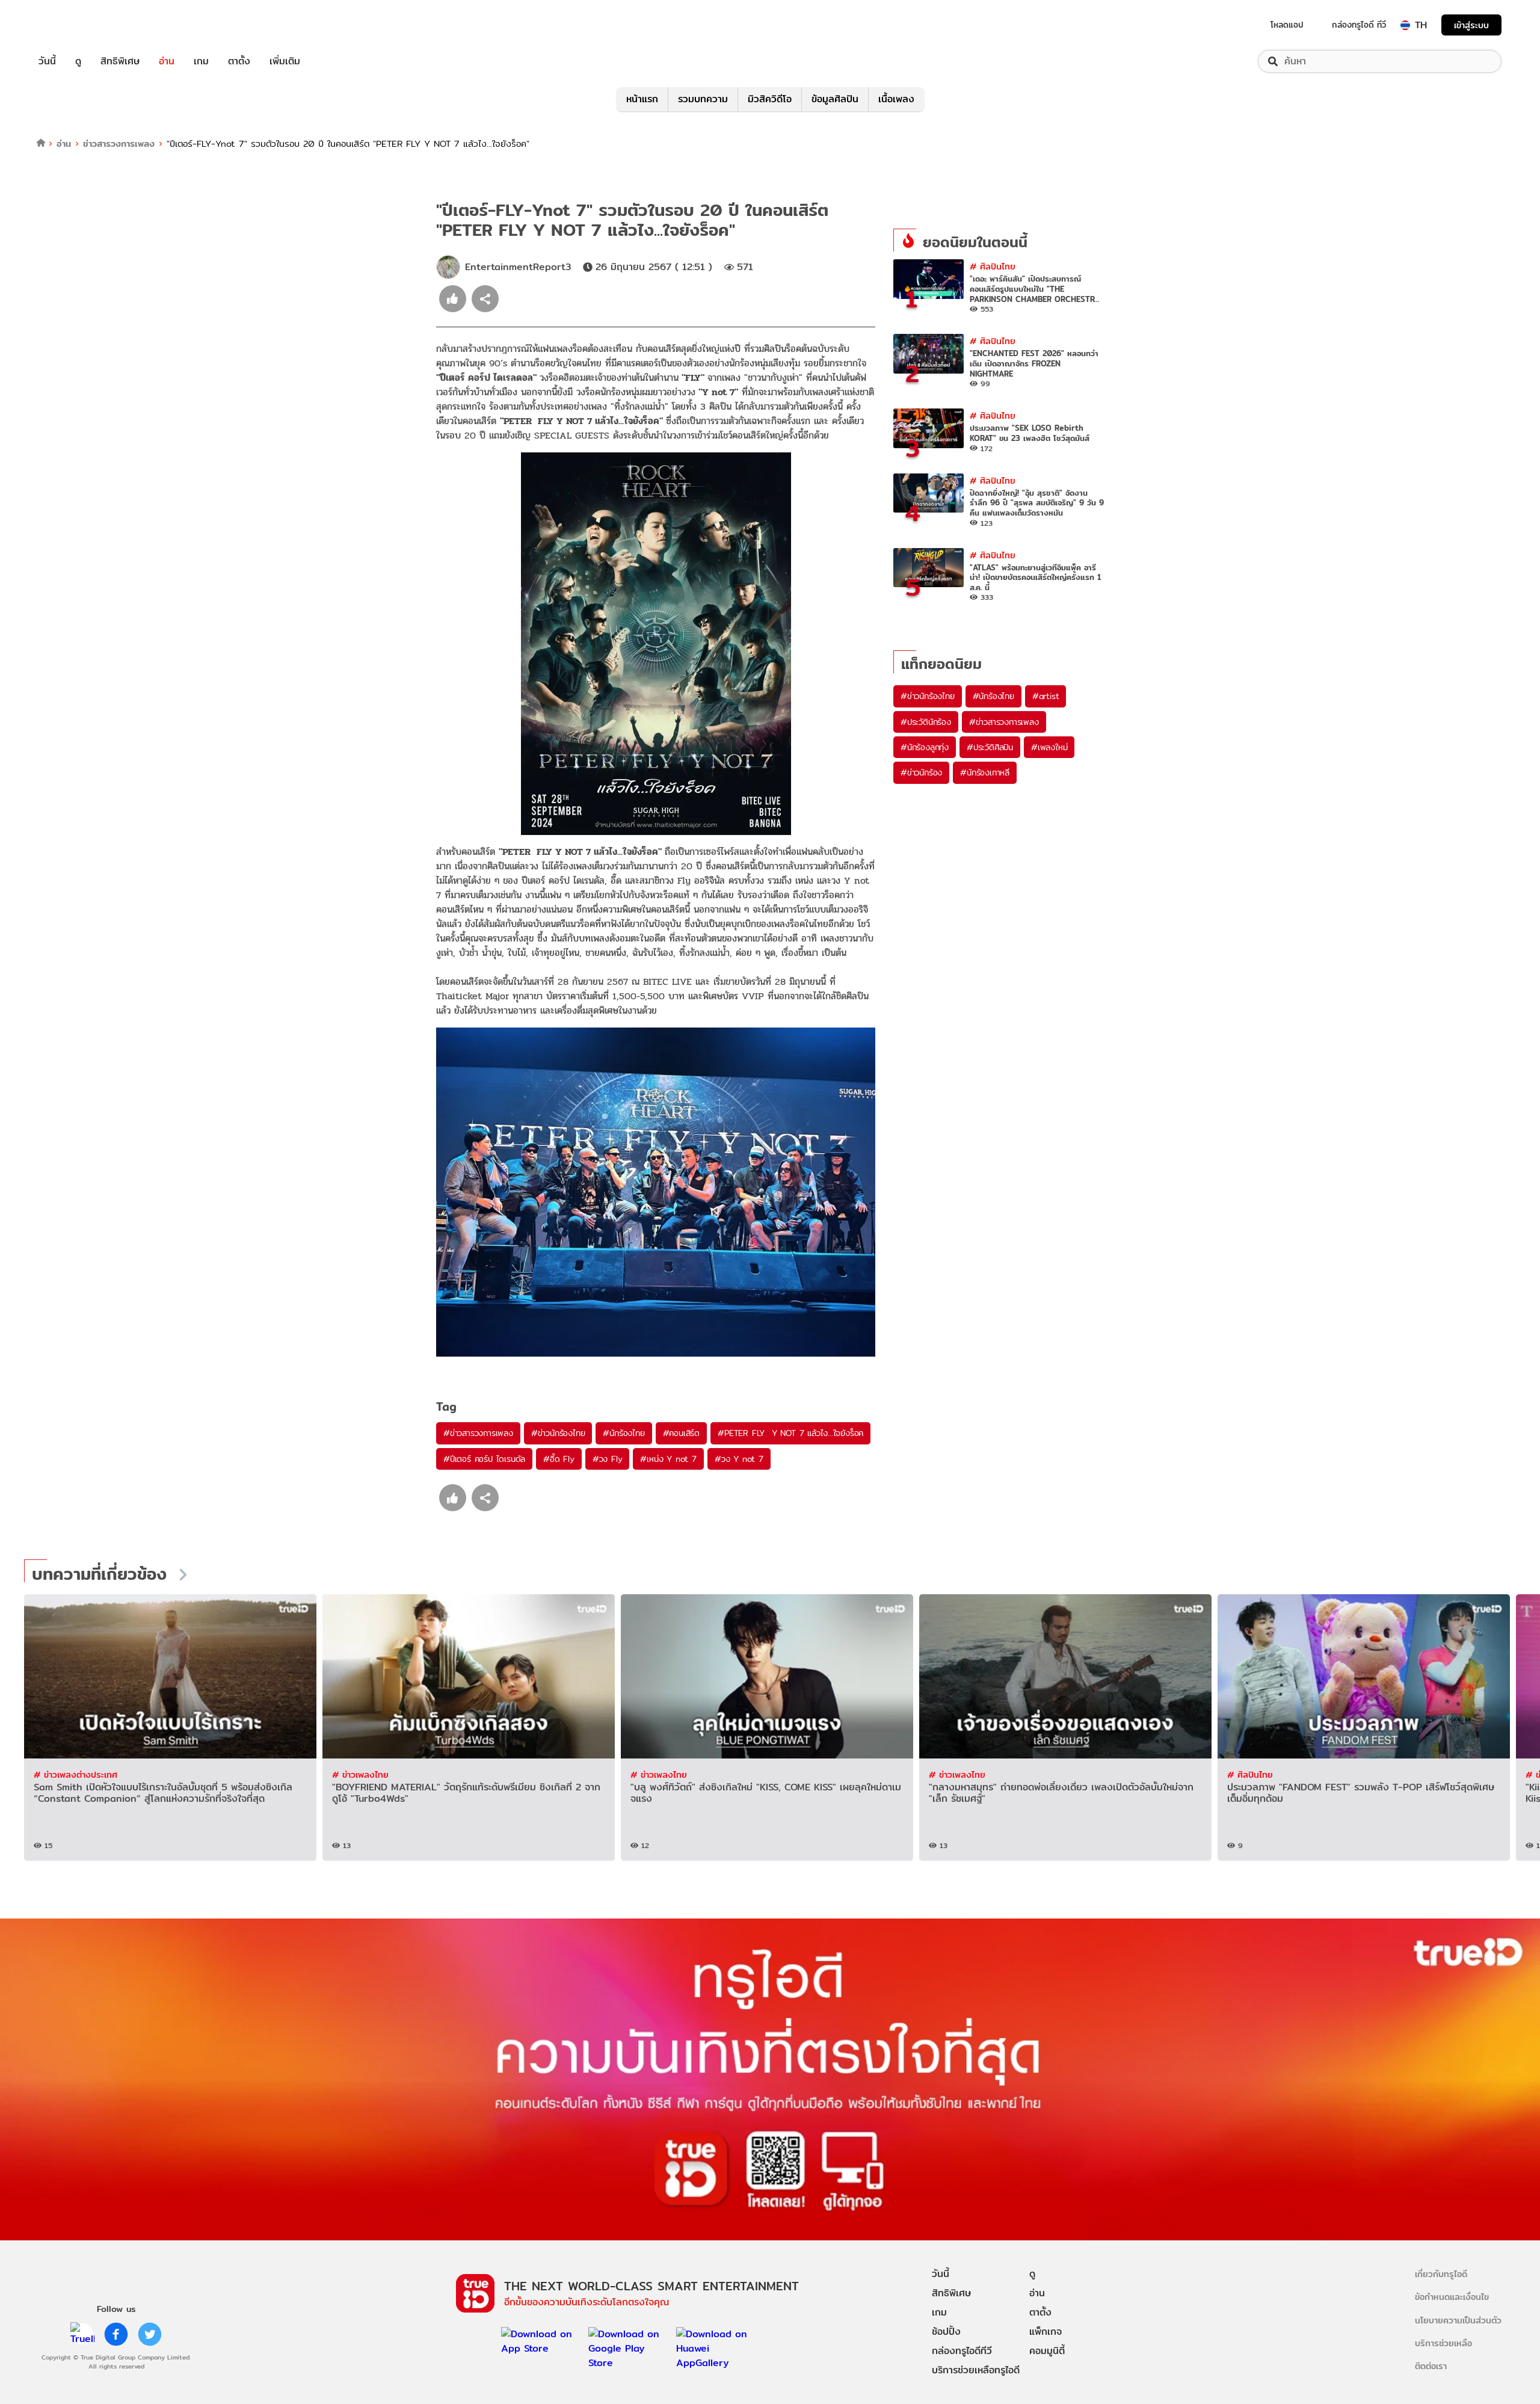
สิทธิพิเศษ (120, 61)
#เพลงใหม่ (1049, 747)
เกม (201, 61)
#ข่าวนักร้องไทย (558, 1433)
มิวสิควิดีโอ (770, 99)
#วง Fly (608, 1459)
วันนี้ (47, 61)
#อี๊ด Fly (559, 1459)
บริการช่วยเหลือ (1443, 2343)
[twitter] (150, 2334)
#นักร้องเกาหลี (985, 772)
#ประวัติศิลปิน (990, 747)
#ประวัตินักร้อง (926, 722)
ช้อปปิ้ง (946, 2332)
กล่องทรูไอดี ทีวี (1359, 25)
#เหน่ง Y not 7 (668, 1459)
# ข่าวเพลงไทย (360, 1774)
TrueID (75, 25)
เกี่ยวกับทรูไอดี (1441, 2274)
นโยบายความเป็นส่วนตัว (1458, 2320)
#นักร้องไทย (624, 1433)
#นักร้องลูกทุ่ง (925, 747)
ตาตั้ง (239, 61)
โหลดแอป (1287, 25)
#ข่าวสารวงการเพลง (478, 1433)
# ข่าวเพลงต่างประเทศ (75, 1774)
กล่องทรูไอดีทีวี (962, 2351)
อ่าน (167, 61)
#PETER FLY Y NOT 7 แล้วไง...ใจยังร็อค (790, 1433)
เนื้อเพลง (896, 99)
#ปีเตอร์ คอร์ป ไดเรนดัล (484, 1459)
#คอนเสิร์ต (681, 1433)
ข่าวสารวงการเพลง (119, 143)
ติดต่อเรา (1431, 2366)
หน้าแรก (642, 99)
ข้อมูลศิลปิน (835, 99)
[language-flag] (1405, 25)
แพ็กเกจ (1046, 2332)
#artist (1046, 696)
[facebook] (116, 2334)
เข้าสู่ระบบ (1471, 25)
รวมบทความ (703, 99)
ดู (78, 61)
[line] (82, 2334)
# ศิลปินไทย (993, 266)
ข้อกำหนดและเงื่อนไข (1452, 2297)
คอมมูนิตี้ (1047, 2351)
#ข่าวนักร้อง (921, 772)
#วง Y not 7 (739, 1459)
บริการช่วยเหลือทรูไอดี (976, 2370)
